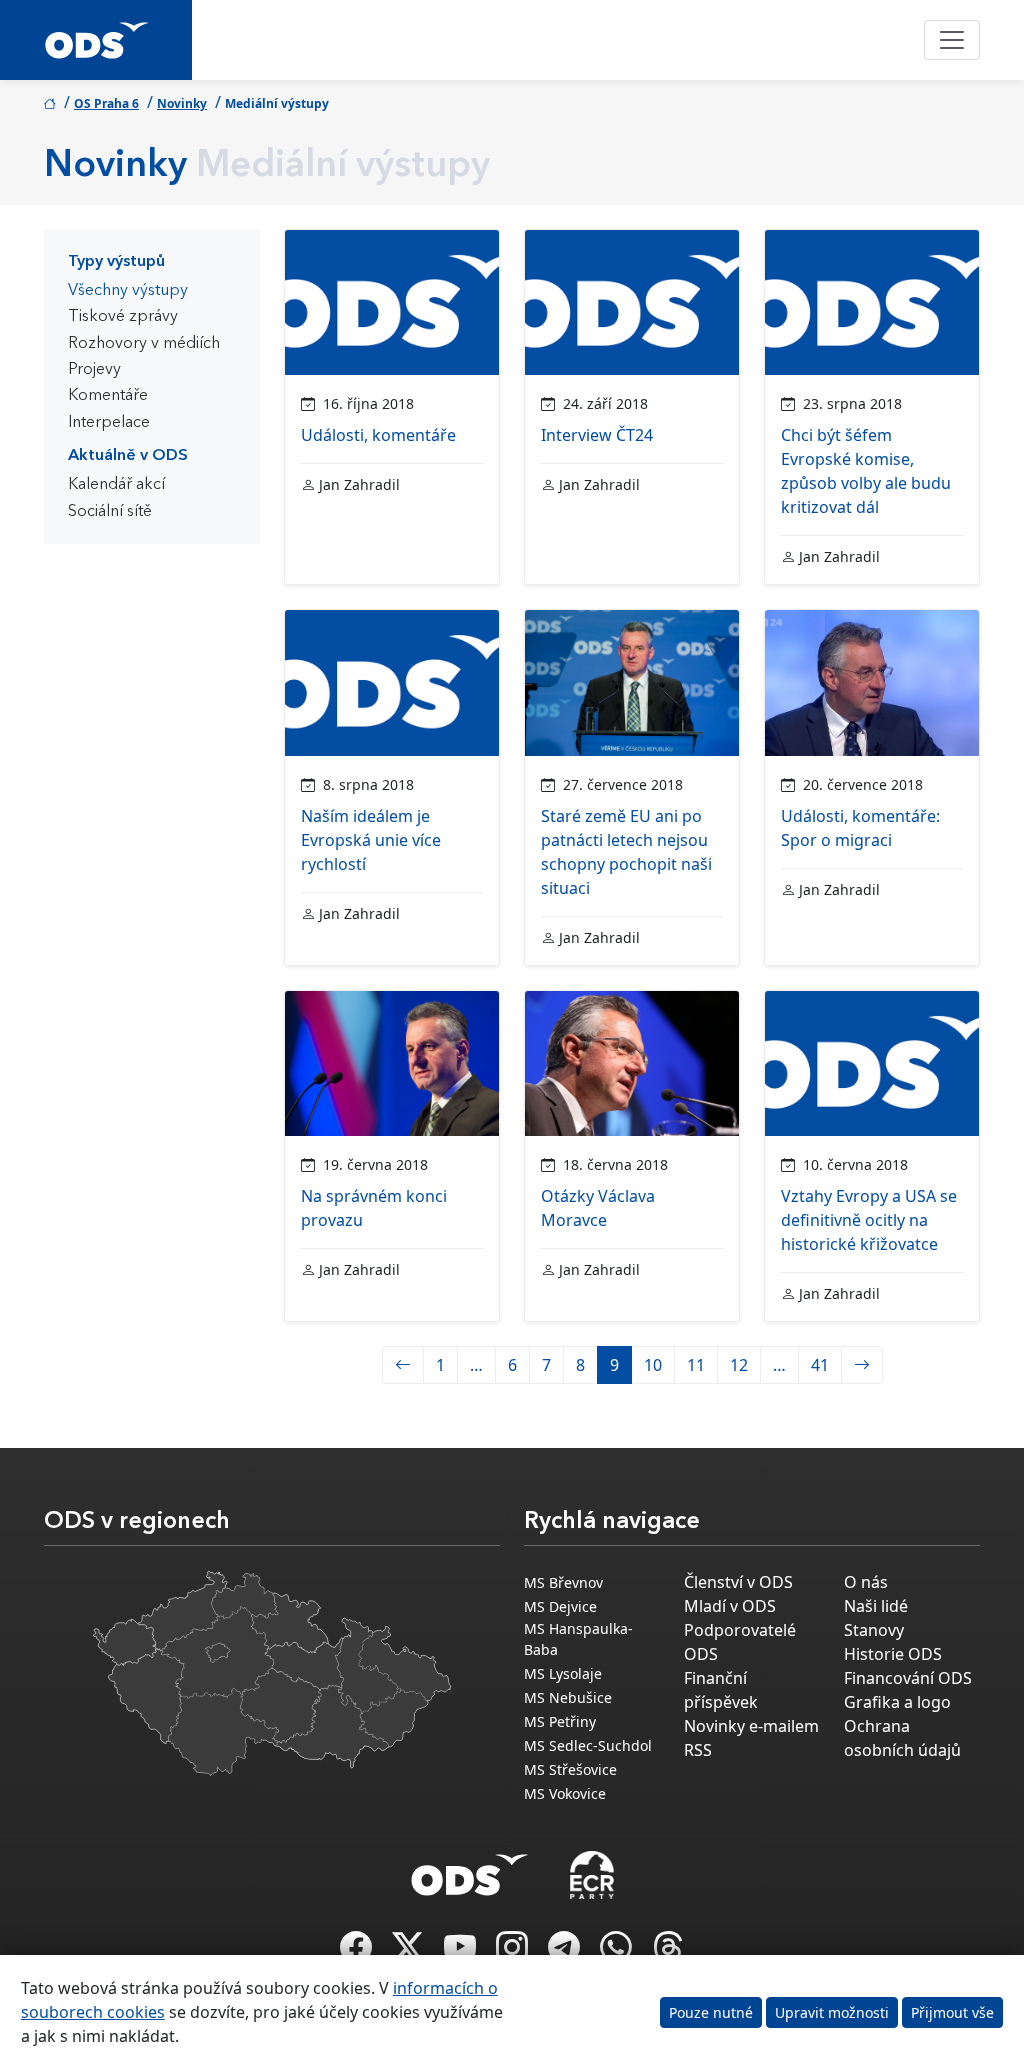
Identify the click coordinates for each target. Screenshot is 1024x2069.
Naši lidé (876, 1606)
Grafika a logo (897, 1702)
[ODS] (470, 1869)
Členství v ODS (738, 1582)
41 (820, 1365)
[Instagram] (514, 1953)
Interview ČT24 (597, 435)
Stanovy (874, 1630)
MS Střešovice (570, 1769)
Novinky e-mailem (751, 1726)
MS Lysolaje (563, 1673)
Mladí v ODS (730, 1606)
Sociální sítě (110, 512)
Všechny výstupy (128, 291)
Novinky (182, 103)
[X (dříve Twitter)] (410, 1953)
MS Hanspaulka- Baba (578, 1639)
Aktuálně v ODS (128, 456)
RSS (698, 1750)
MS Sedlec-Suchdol (588, 1745)
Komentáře (108, 396)
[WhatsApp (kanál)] (618, 1953)
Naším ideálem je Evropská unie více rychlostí (371, 840)
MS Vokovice (565, 1793)
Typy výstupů (116, 262)
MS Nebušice (568, 1697)
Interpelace (109, 423)
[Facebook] (358, 1953)
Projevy (94, 370)
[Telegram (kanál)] (566, 1953)
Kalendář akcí (116, 485)
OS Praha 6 (106, 103)
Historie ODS (893, 1654)
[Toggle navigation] (952, 40)
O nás (866, 1582)
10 (653, 1365)
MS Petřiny (560, 1721)
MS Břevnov (563, 1582)
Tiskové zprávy (123, 317)
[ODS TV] (462, 1953)
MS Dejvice (560, 1606)
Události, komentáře (378, 435)
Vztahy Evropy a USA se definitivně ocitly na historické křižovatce (869, 1220)
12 (739, 1365)
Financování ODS (908, 1678)
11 (696, 1365)
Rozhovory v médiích (144, 344)
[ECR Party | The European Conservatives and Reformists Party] (591, 1875)
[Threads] (668, 1953)
